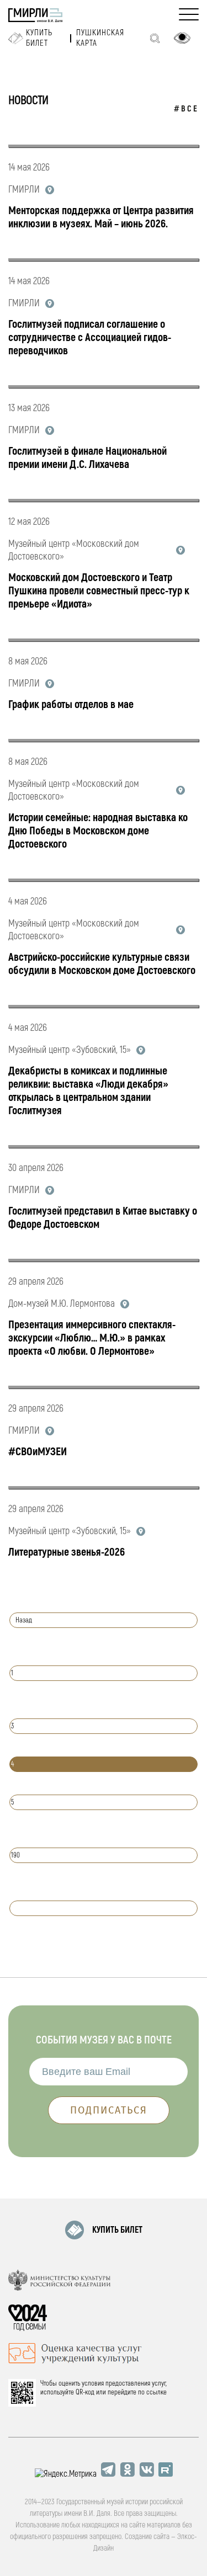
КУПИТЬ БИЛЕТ (117, 2230)
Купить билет (39, 38)
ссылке (156, 2392)
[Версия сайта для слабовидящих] (182, 38)
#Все (186, 109)
